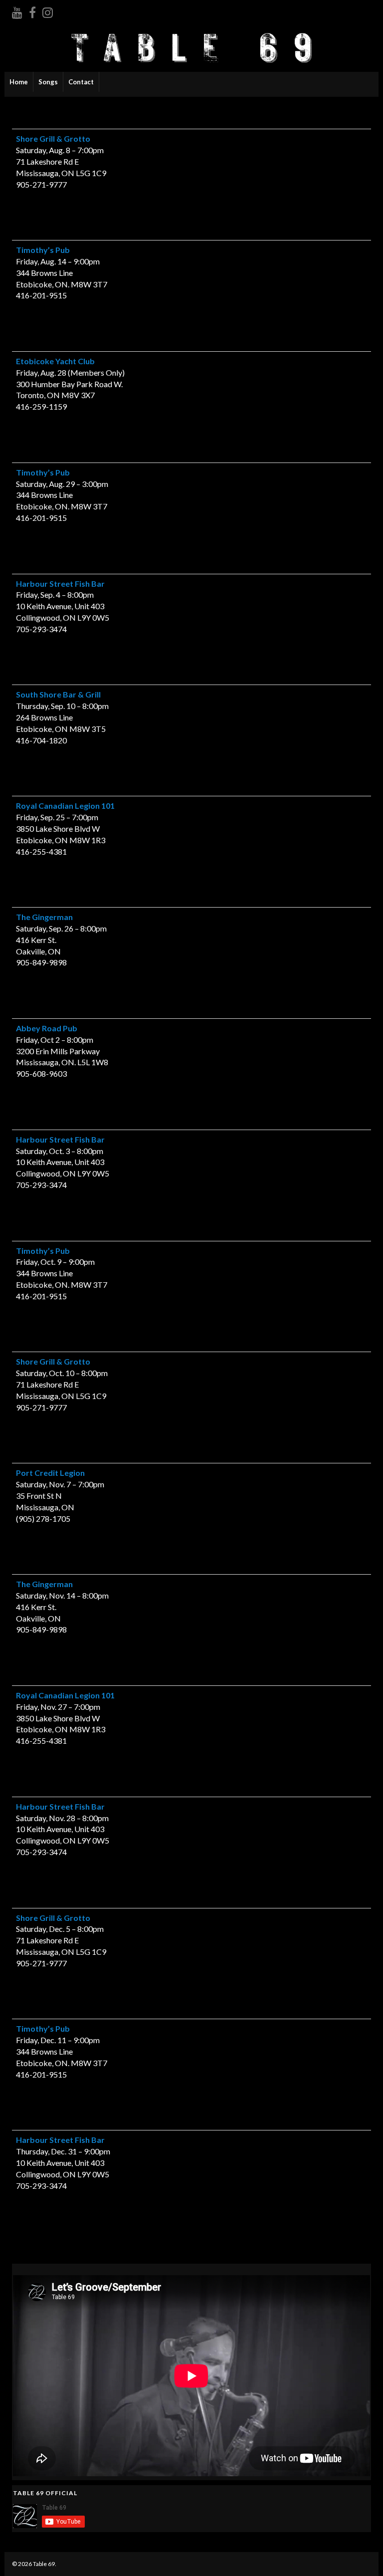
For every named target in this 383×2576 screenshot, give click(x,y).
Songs (48, 82)
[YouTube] (17, 11)
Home (19, 82)
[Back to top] (361, 2554)
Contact (81, 82)
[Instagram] (48, 11)
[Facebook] (32, 11)
